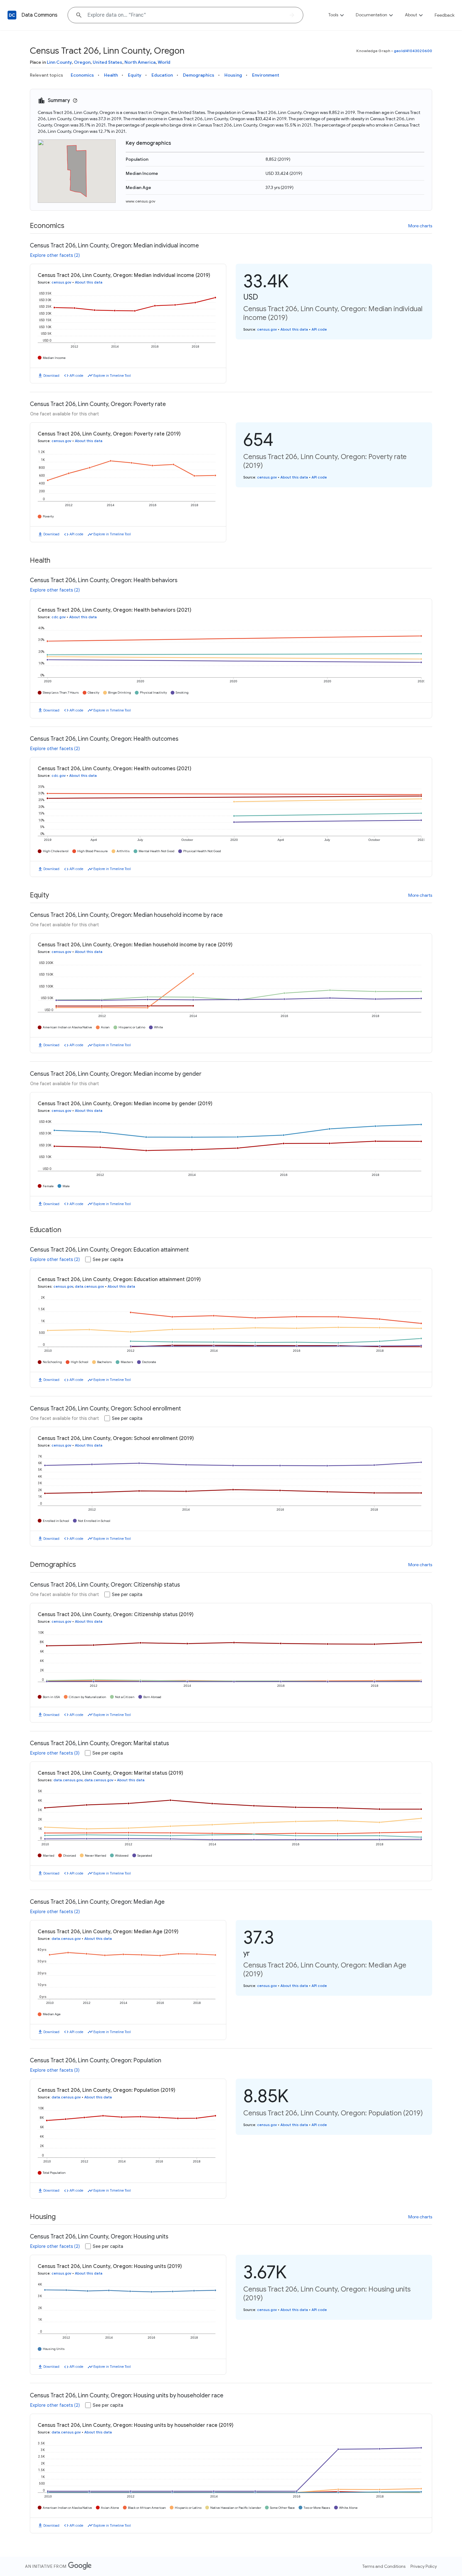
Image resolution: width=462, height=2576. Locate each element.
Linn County (59, 62)
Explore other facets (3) (55, 1753)
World (164, 62)
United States (107, 62)
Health (111, 75)
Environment (266, 75)
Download (51, 376)
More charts (420, 226)
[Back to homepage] (12, 15)
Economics (82, 75)
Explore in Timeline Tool (112, 376)
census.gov (61, 282)
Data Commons (39, 15)
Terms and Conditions (384, 2566)
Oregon (82, 62)
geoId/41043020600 (413, 51)
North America (140, 62)
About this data (89, 282)
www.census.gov (140, 201)
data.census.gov (89, 1286)
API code (76, 376)
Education (162, 75)
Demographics (199, 75)
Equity (135, 75)
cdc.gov (59, 617)
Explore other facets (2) (55, 255)
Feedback (445, 15)
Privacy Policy (424, 2566)
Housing (233, 75)
